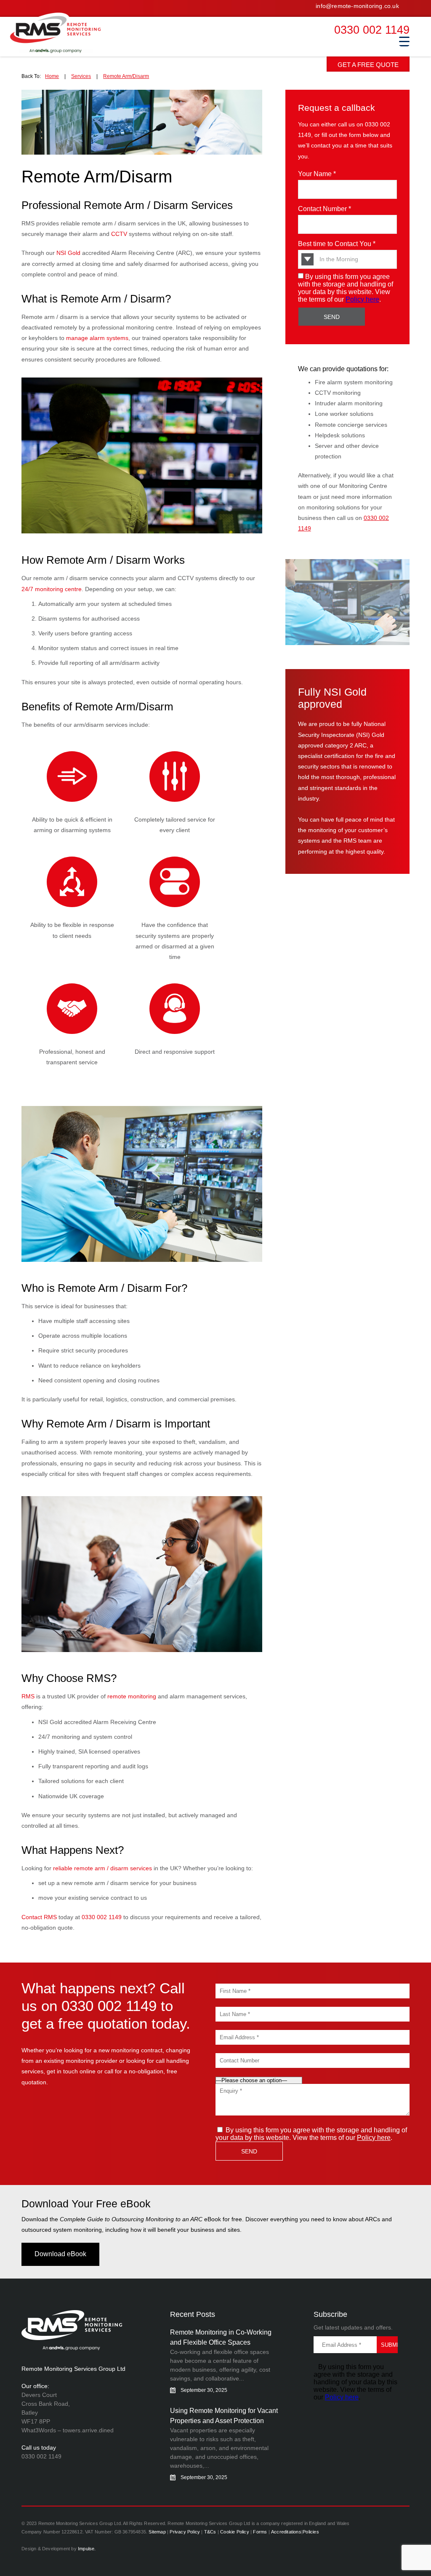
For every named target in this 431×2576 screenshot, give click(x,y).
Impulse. (87, 2549)
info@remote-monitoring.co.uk (357, 6)
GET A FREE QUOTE (368, 65)
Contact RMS (39, 1917)
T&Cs (210, 2532)
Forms (260, 2532)
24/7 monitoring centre (52, 589)
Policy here (362, 299)
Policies (311, 2532)
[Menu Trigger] (404, 41)
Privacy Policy (185, 2532)
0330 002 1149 (372, 30)
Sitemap (157, 2532)
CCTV (119, 234)
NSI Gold (68, 253)
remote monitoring (132, 1696)
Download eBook (60, 2254)
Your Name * (317, 174)
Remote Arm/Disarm (126, 76)
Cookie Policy (235, 2532)
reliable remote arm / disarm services (102, 1868)
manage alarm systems (97, 338)
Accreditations (286, 2532)
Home (52, 76)
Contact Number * (325, 209)
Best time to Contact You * (337, 244)
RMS (65, 33)
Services (81, 76)
